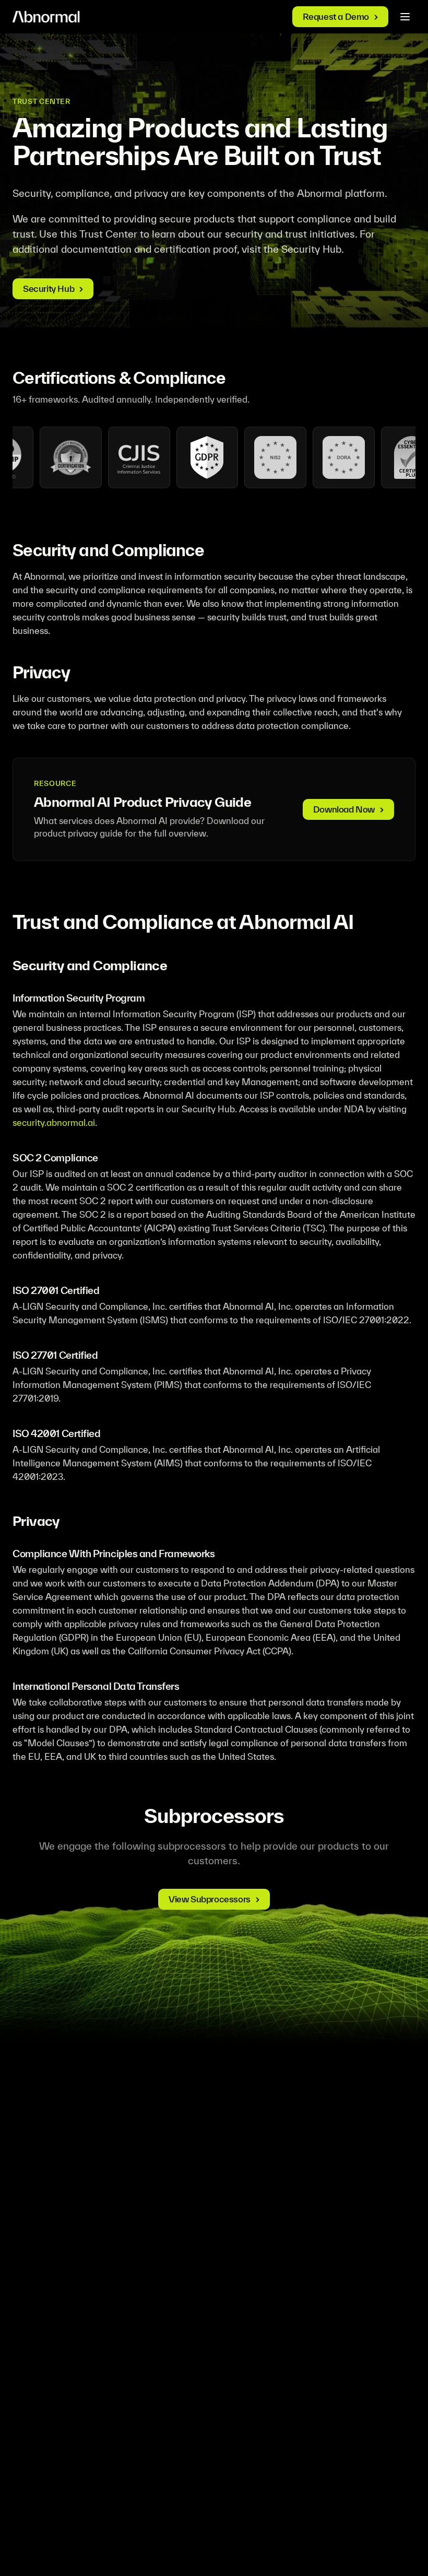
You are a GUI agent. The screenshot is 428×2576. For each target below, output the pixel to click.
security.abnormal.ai (54, 1122)
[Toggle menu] (405, 17)
